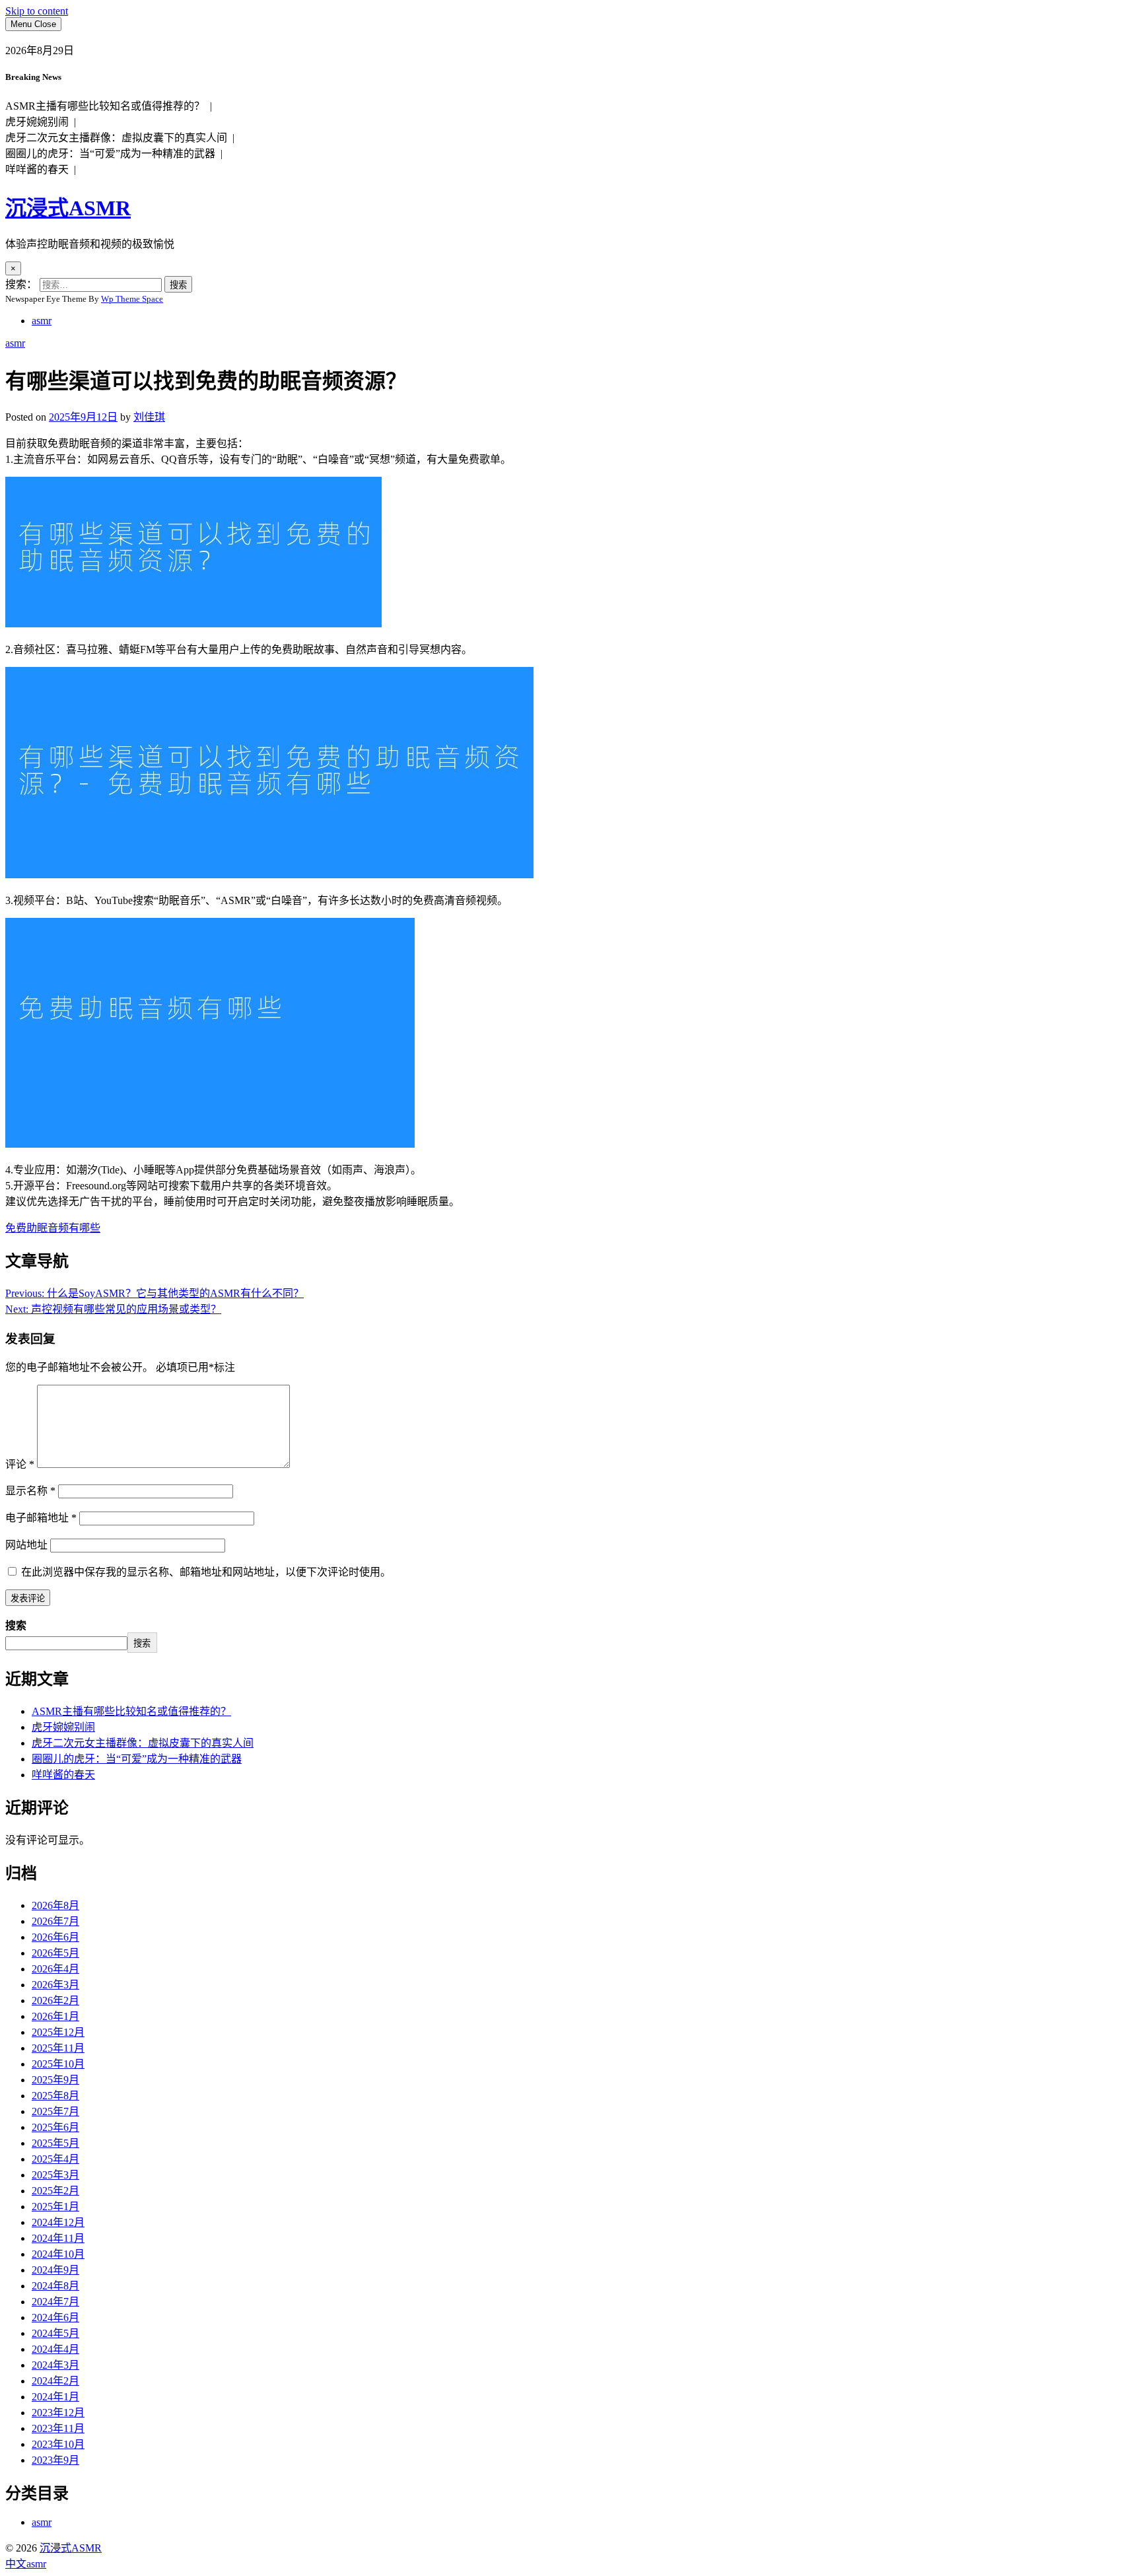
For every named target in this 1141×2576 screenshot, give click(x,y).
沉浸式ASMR (68, 208)
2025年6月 (55, 2127)
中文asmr (26, 2564)
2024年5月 (55, 2333)
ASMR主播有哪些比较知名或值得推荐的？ (131, 1711)
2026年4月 (55, 1969)
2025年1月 (55, 2207)
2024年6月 (55, 2317)
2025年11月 (58, 2048)
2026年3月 (55, 1985)
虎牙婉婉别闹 (63, 1727)
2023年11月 (58, 2428)
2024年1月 (55, 2397)
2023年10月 (58, 2444)
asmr (42, 321)
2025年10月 (58, 2064)
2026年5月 (55, 1953)
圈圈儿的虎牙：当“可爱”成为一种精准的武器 (137, 1759)
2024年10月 (58, 2254)
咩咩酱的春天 (63, 1775)
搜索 (16, 1625)
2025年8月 (55, 2096)
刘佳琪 (149, 417)
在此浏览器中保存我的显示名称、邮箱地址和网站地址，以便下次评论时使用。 (206, 1572)
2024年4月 (55, 2349)
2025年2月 (55, 2191)
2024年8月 (55, 2286)
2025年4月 (55, 2159)
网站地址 (26, 1545)
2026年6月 (55, 1937)
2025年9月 (55, 2080)
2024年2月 (55, 2381)
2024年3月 (55, 2365)
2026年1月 (55, 2016)
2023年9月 (55, 2460)
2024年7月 (55, 2302)
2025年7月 (55, 2111)
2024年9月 (55, 2270)
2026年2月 (55, 2001)
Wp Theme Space (132, 299)
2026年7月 (55, 1921)
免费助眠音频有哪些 (53, 1228)
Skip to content (37, 11)
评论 (20, 1464)
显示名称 (30, 1491)
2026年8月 (55, 1905)
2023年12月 (58, 2413)
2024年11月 (58, 2238)
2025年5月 (55, 2143)
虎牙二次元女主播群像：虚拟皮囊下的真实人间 (143, 1743)
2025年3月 (55, 2175)
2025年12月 (58, 2032)
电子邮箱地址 (41, 1518)
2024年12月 (58, 2222)
